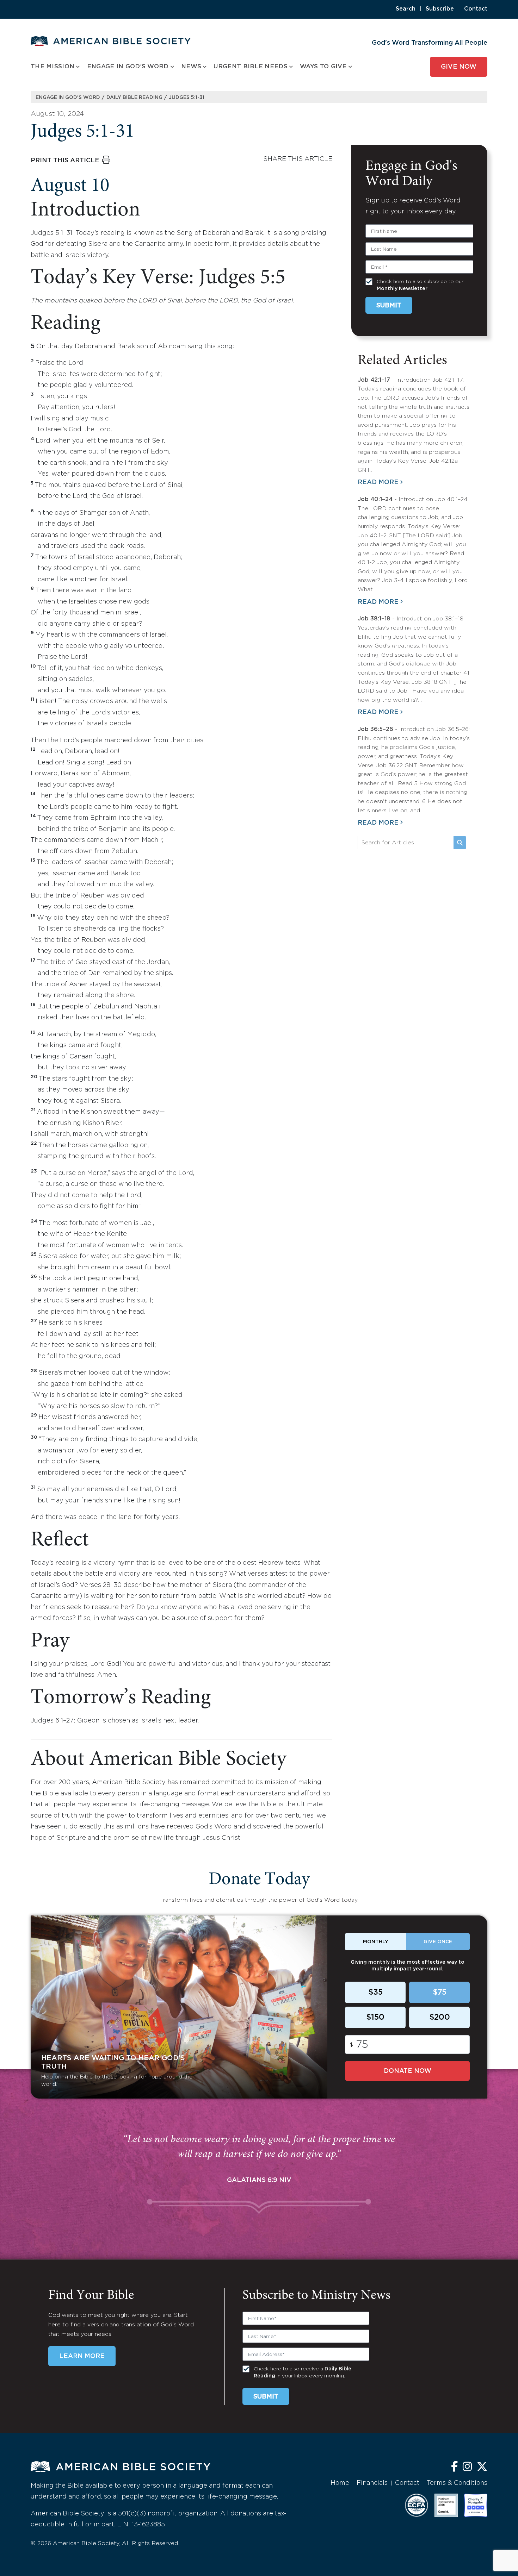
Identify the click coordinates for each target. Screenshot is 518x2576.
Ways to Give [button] (323, 67)
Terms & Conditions (457, 2483)
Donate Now (408, 2071)
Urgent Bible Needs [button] (250, 67)
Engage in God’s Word (68, 98)
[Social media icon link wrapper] (454, 2467)
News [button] (191, 67)
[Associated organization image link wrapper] (417, 2505)
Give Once (438, 1942)
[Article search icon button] (460, 843)
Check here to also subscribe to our (420, 285)
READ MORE (378, 482)
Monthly (376, 1942)
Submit (389, 306)
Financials (372, 2483)
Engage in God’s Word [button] (128, 67)
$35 (375, 1993)
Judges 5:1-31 (187, 98)
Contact (476, 9)
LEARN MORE (82, 2356)
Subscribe (440, 9)
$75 (440, 1993)
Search (406, 9)
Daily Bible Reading (134, 98)
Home (340, 2483)
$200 (440, 2018)
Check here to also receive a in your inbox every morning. (303, 2372)
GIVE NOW (459, 67)
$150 (375, 2018)
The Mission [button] (53, 67)
